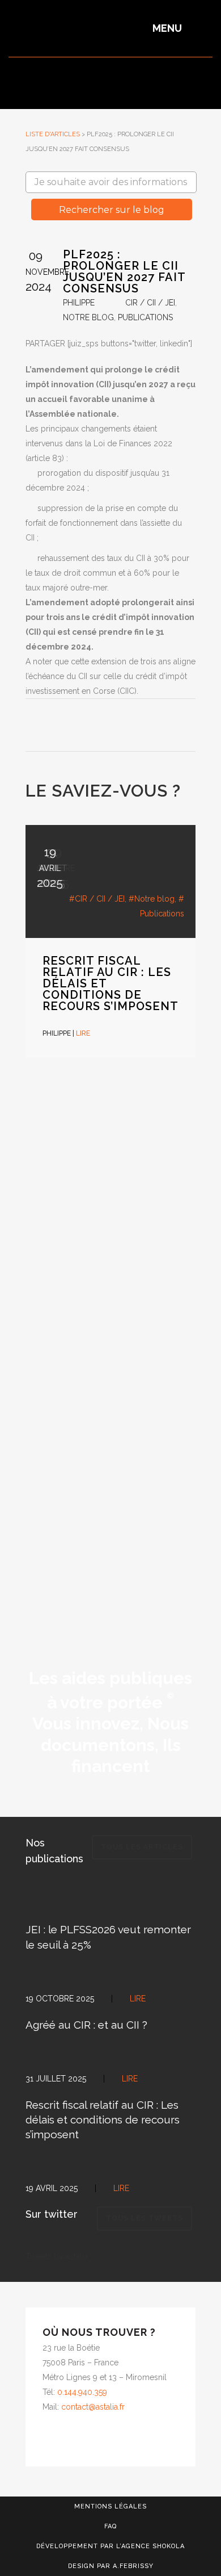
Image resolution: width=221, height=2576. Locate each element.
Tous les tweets (144, 2218)
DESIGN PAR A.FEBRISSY (111, 2566)
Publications (145, 317)
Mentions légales (110, 2506)
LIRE (83, 1033)
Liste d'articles (53, 134)
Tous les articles (142, 1847)
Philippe (79, 303)
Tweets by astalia (57, 2256)
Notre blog (88, 317)
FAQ (110, 2526)
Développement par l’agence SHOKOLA (110, 2546)
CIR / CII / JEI (150, 303)
